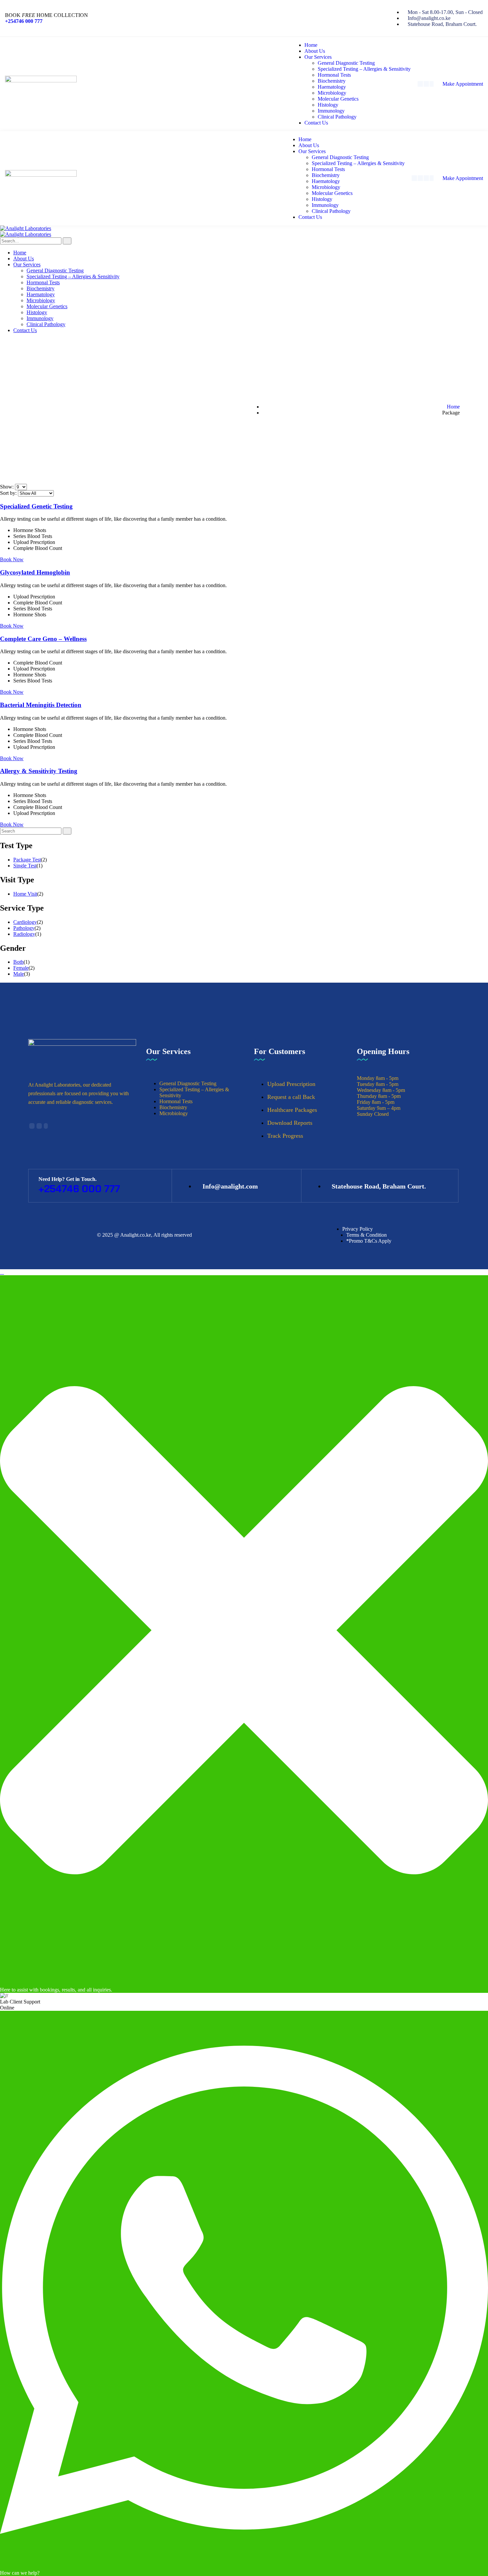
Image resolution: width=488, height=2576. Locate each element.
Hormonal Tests (176, 1101)
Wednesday (369, 1090)
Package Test (27, 860)
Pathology (24, 928)
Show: (7, 487)
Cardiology (25, 922)
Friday (364, 1102)
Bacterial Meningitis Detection (41, 705)
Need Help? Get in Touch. (68, 1179)
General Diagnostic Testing (188, 1083)
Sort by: (9, 493)
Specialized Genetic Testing (36, 506)
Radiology (24, 934)
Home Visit (25, 894)
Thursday (367, 1096)
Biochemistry (173, 1107)
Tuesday (366, 1084)
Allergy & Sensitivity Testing (39, 771)
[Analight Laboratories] (26, 228)
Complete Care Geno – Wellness (43, 639)
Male (19, 974)
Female (21, 968)
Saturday (366, 1108)
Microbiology (174, 1113)
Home (453, 407)
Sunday (365, 1114)
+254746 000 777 (24, 21)
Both (18, 962)
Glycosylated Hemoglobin (35, 572)
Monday (366, 1078)
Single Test (25, 866)
